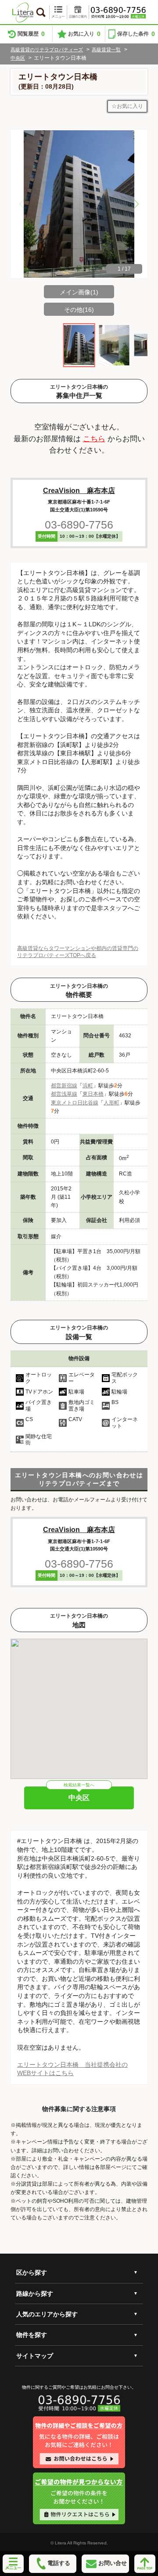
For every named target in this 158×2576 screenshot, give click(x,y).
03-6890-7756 (79, 525)
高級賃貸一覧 (106, 50)
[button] (136, 204)
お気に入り (84, 34)
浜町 (88, 1086)
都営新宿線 (64, 1086)
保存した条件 (136, 34)
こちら (94, 439)
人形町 (111, 1103)
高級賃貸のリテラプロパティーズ (47, 50)
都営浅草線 (64, 1094)
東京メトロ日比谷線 (75, 1103)
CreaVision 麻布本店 (79, 491)
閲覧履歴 (31, 34)
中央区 (18, 58)
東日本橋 (93, 1094)
